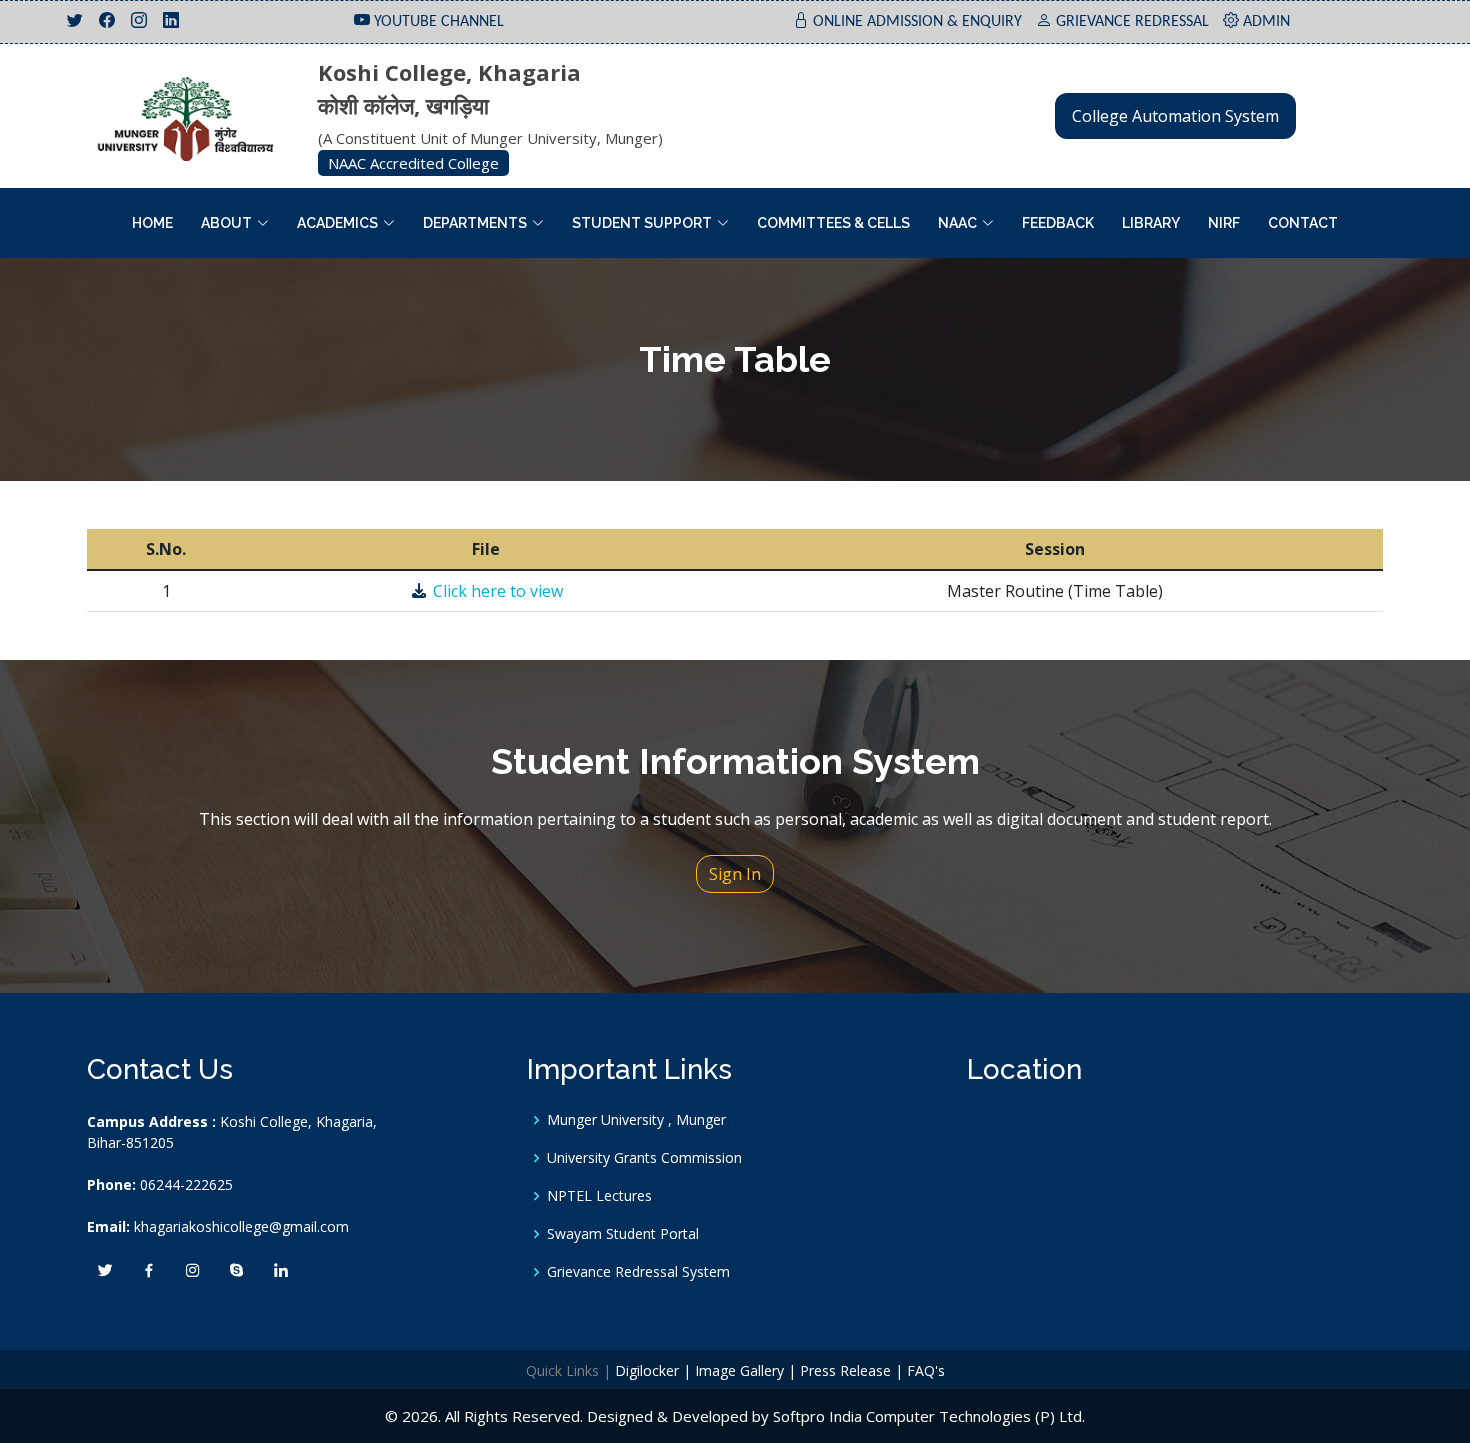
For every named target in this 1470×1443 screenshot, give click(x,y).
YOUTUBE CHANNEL (439, 22)
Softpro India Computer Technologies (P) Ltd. (929, 1416)
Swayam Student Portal (623, 1234)
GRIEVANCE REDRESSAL (1132, 22)
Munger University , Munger (636, 1120)
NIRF (1224, 223)
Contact (1303, 223)
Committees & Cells (833, 223)
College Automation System (1175, 116)
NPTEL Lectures (599, 1196)
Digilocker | (653, 1370)
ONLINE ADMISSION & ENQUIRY (917, 22)
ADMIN (1266, 22)
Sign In (735, 874)
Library (1151, 223)
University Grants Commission (644, 1158)
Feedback (1058, 223)
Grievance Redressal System (638, 1272)
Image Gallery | (745, 1370)
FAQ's (926, 1370)
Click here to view (496, 591)
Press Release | (851, 1370)
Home (152, 223)
